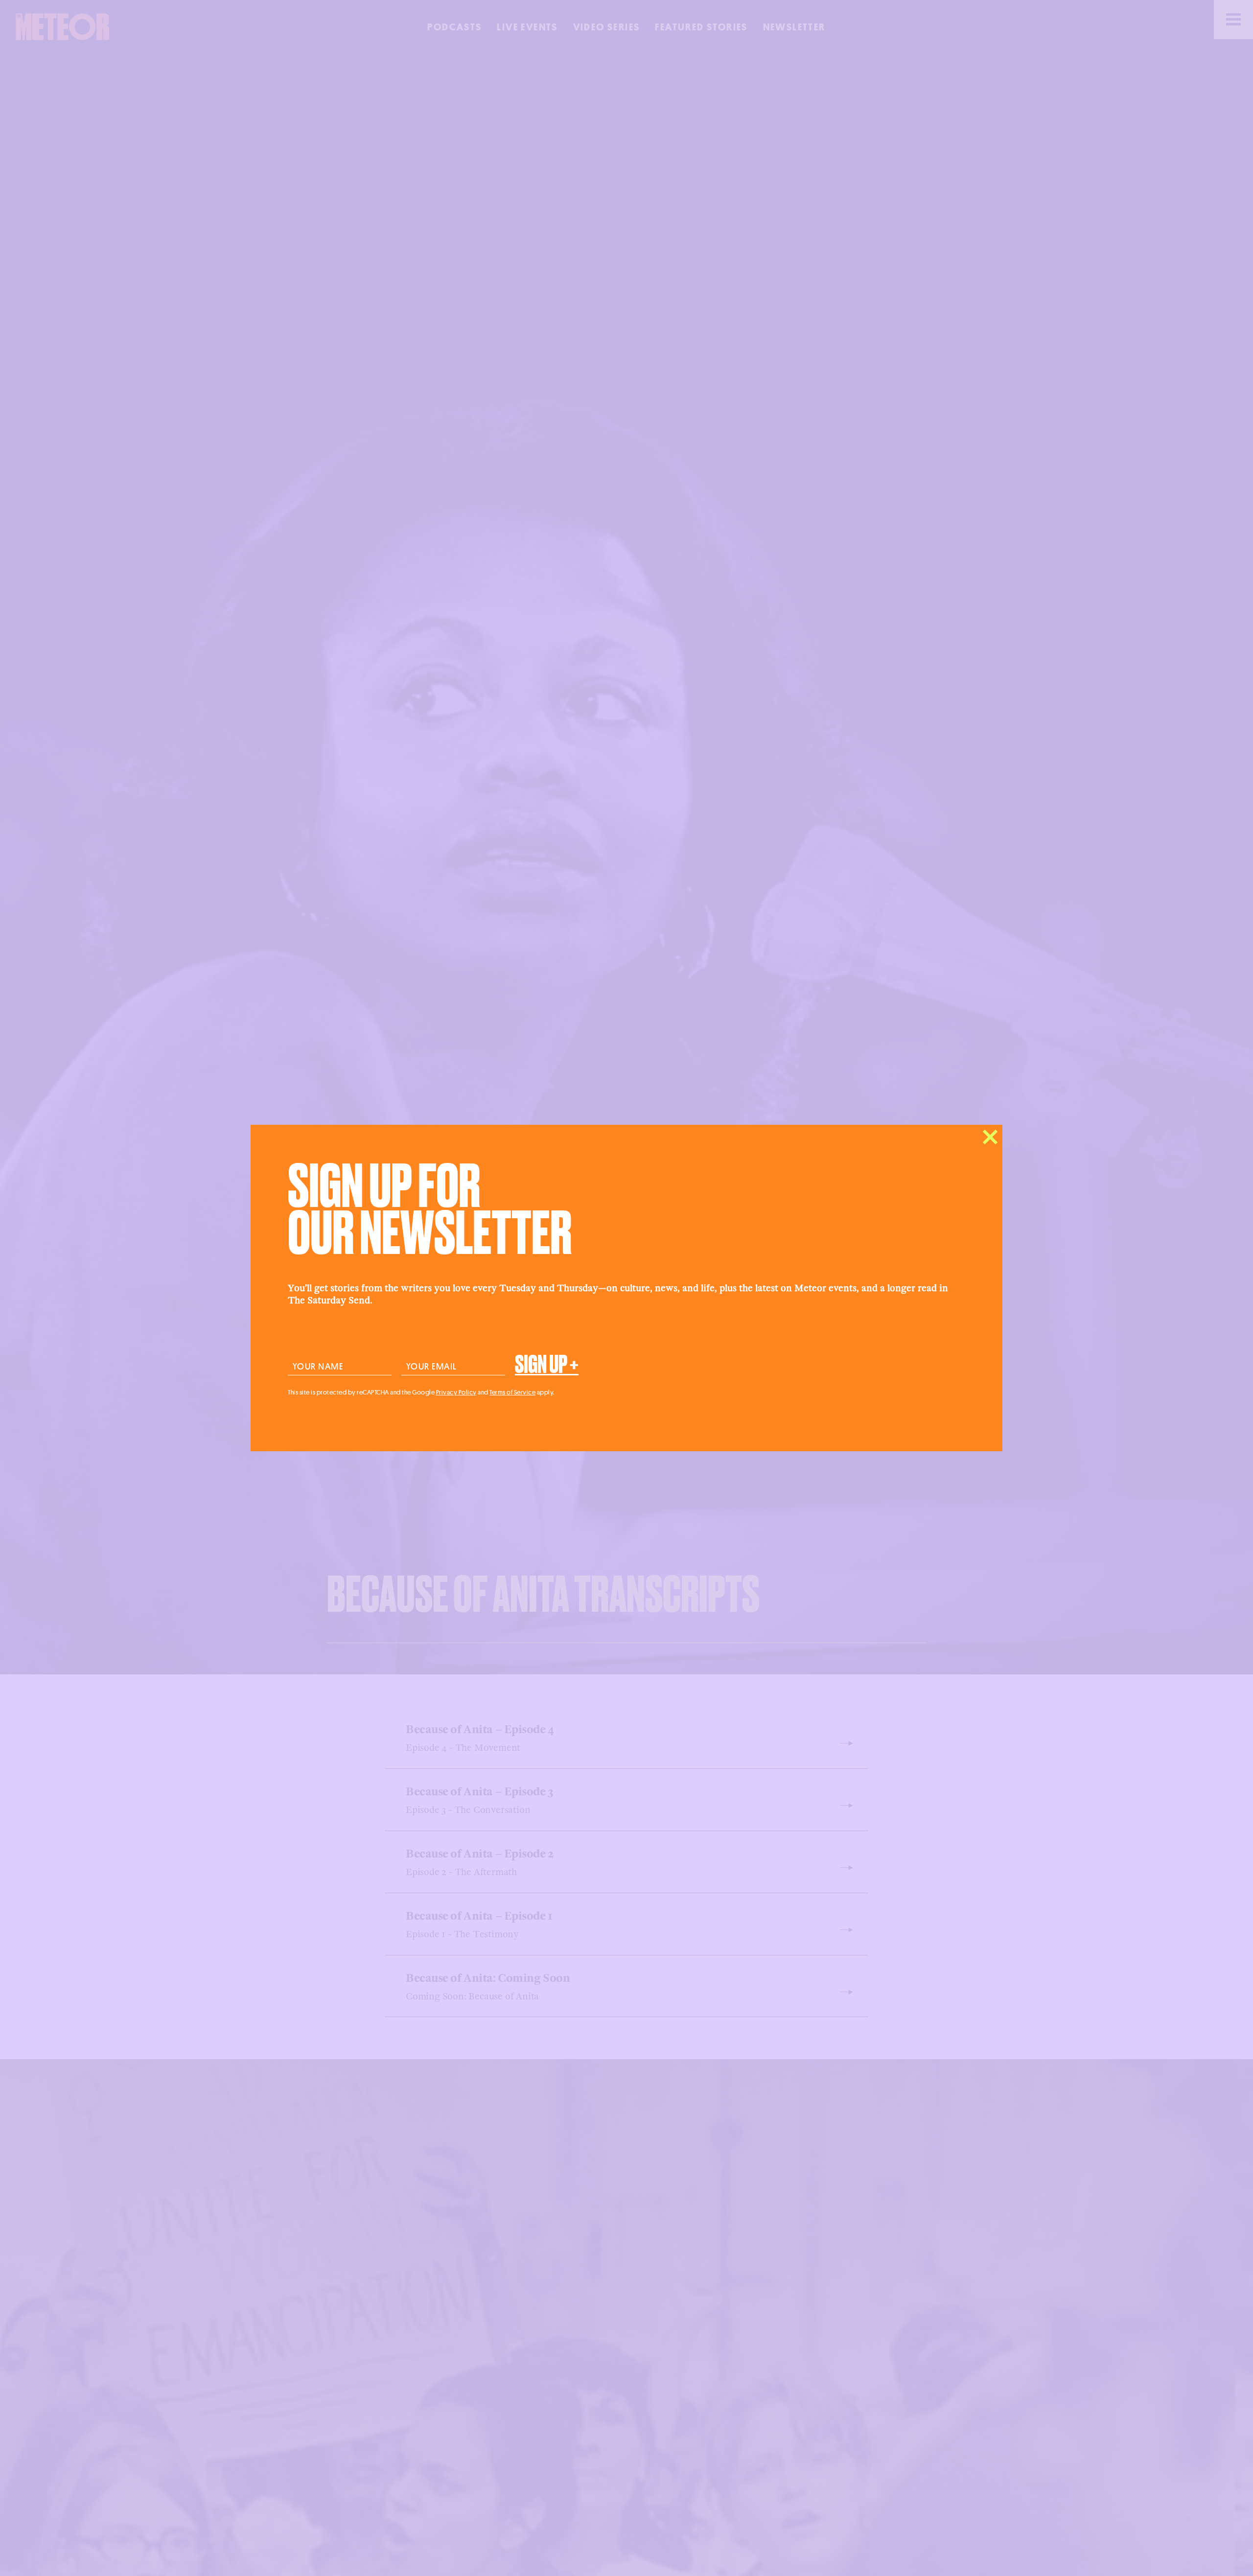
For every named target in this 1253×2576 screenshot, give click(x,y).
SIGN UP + (547, 1365)
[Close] (990, 1137)
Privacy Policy (456, 1392)
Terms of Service (512, 1392)
